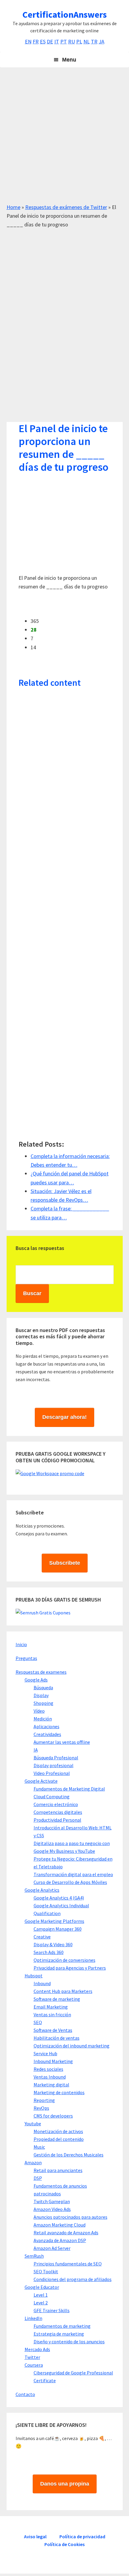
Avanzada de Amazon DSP (60, 2240)
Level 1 (41, 2295)
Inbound (42, 1983)
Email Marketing (51, 2007)
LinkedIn (33, 2318)
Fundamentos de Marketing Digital (69, 1789)
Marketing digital (51, 2085)
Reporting (44, 2100)
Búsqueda (43, 1687)
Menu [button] (69, 60)
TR (94, 41)
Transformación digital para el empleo (73, 1874)
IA (36, 1750)
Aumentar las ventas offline (62, 1742)
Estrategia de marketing (59, 2334)
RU (72, 41)
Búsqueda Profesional (56, 1758)
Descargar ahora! (64, 1417)
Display (41, 1695)
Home (13, 207)
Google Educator (42, 2287)
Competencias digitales (58, 1812)
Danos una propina (65, 2484)
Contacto (25, 2394)
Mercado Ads (37, 2349)
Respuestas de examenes (41, 1672)
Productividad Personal (57, 1820)
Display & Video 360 (53, 1944)
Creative (42, 1937)
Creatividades (47, 1734)
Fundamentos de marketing (62, 2326)
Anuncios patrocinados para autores (70, 2217)
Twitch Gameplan (52, 2201)
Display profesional (54, 1765)
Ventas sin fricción (52, 2015)
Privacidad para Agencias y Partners (70, 1968)
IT (57, 41)
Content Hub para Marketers (63, 1991)
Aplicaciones (46, 1726)
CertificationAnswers (65, 14)
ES (43, 41)
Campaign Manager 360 (58, 1929)
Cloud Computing (52, 1796)
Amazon (33, 2162)
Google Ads (36, 1680)
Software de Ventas (53, 2030)
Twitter (32, 2357)
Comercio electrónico (56, 1804)
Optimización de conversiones (64, 1960)
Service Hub (45, 2053)
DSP (38, 2178)
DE (50, 41)
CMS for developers (53, 2116)
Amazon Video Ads (52, 2209)
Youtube (33, 2124)
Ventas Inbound (50, 2077)
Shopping (43, 1703)
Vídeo (39, 1711)
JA (102, 41)
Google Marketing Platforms (54, 1921)
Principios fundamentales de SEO (68, 2264)
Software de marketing (57, 1999)
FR (36, 41)
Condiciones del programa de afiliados (73, 2279)
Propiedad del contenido (59, 2139)
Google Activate (41, 1781)
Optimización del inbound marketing (72, 2046)
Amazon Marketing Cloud (60, 2225)
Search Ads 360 (49, 1952)
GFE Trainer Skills (52, 2310)
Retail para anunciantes (58, 2170)
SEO (38, 2022)
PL (79, 41)
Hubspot (34, 1976)
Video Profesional (52, 1773)
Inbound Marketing (53, 2061)
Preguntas (26, 1658)
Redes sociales (48, 2069)
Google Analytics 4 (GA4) (59, 1898)
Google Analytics (42, 1890)
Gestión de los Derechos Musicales (69, 2155)
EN (28, 41)
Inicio (21, 1644)
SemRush (34, 2256)
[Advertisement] (64, 138)
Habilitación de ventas (57, 2038)
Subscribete (65, 1563)
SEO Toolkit (46, 2271)
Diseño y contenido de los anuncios (69, 2342)
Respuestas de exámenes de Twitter (66, 207)
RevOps (41, 2108)
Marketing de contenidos (59, 2092)
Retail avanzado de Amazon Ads (66, 2233)
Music (39, 2147)
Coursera (34, 2365)
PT (64, 41)
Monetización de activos (58, 2131)
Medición (43, 1719)
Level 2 (41, 2303)
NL (87, 41)
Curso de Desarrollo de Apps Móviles (70, 1882)
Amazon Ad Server (52, 2248)
